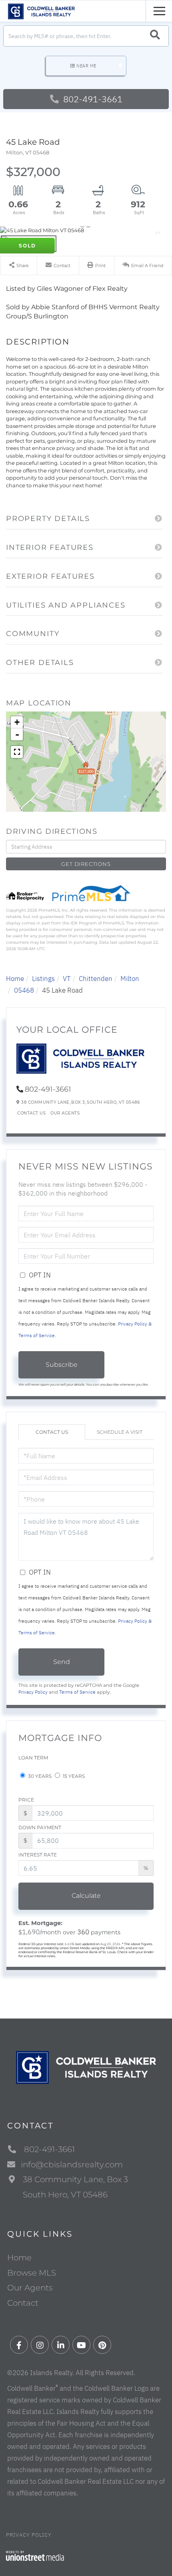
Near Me (86, 66)
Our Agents (65, 1113)
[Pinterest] (102, 2345)
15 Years (73, 1776)
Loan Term (33, 1758)
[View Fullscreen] (17, 752)
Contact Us (31, 1113)
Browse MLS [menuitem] (32, 2273)
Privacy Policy (33, 1692)
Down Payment (40, 1827)
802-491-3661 (92, 99)
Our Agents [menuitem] (30, 2288)
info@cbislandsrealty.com (72, 2165)
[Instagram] (40, 2345)
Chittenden (96, 979)
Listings (43, 979)
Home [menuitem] (19, 2258)
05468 (24, 990)
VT (67, 979)
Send (62, 1662)
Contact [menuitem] (23, 2303)
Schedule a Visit (120, 1432)
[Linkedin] (61, 2345)
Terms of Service (77, 1692)
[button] (155, 36)
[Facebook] (19, 2345)
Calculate (86, 1896)
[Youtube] (81, 2345)
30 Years (39, 1776)
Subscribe (62, 1365)
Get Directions (86, 864)
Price (26, 1800)
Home (15, 979)
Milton (130, 979)
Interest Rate (38, 1855)
